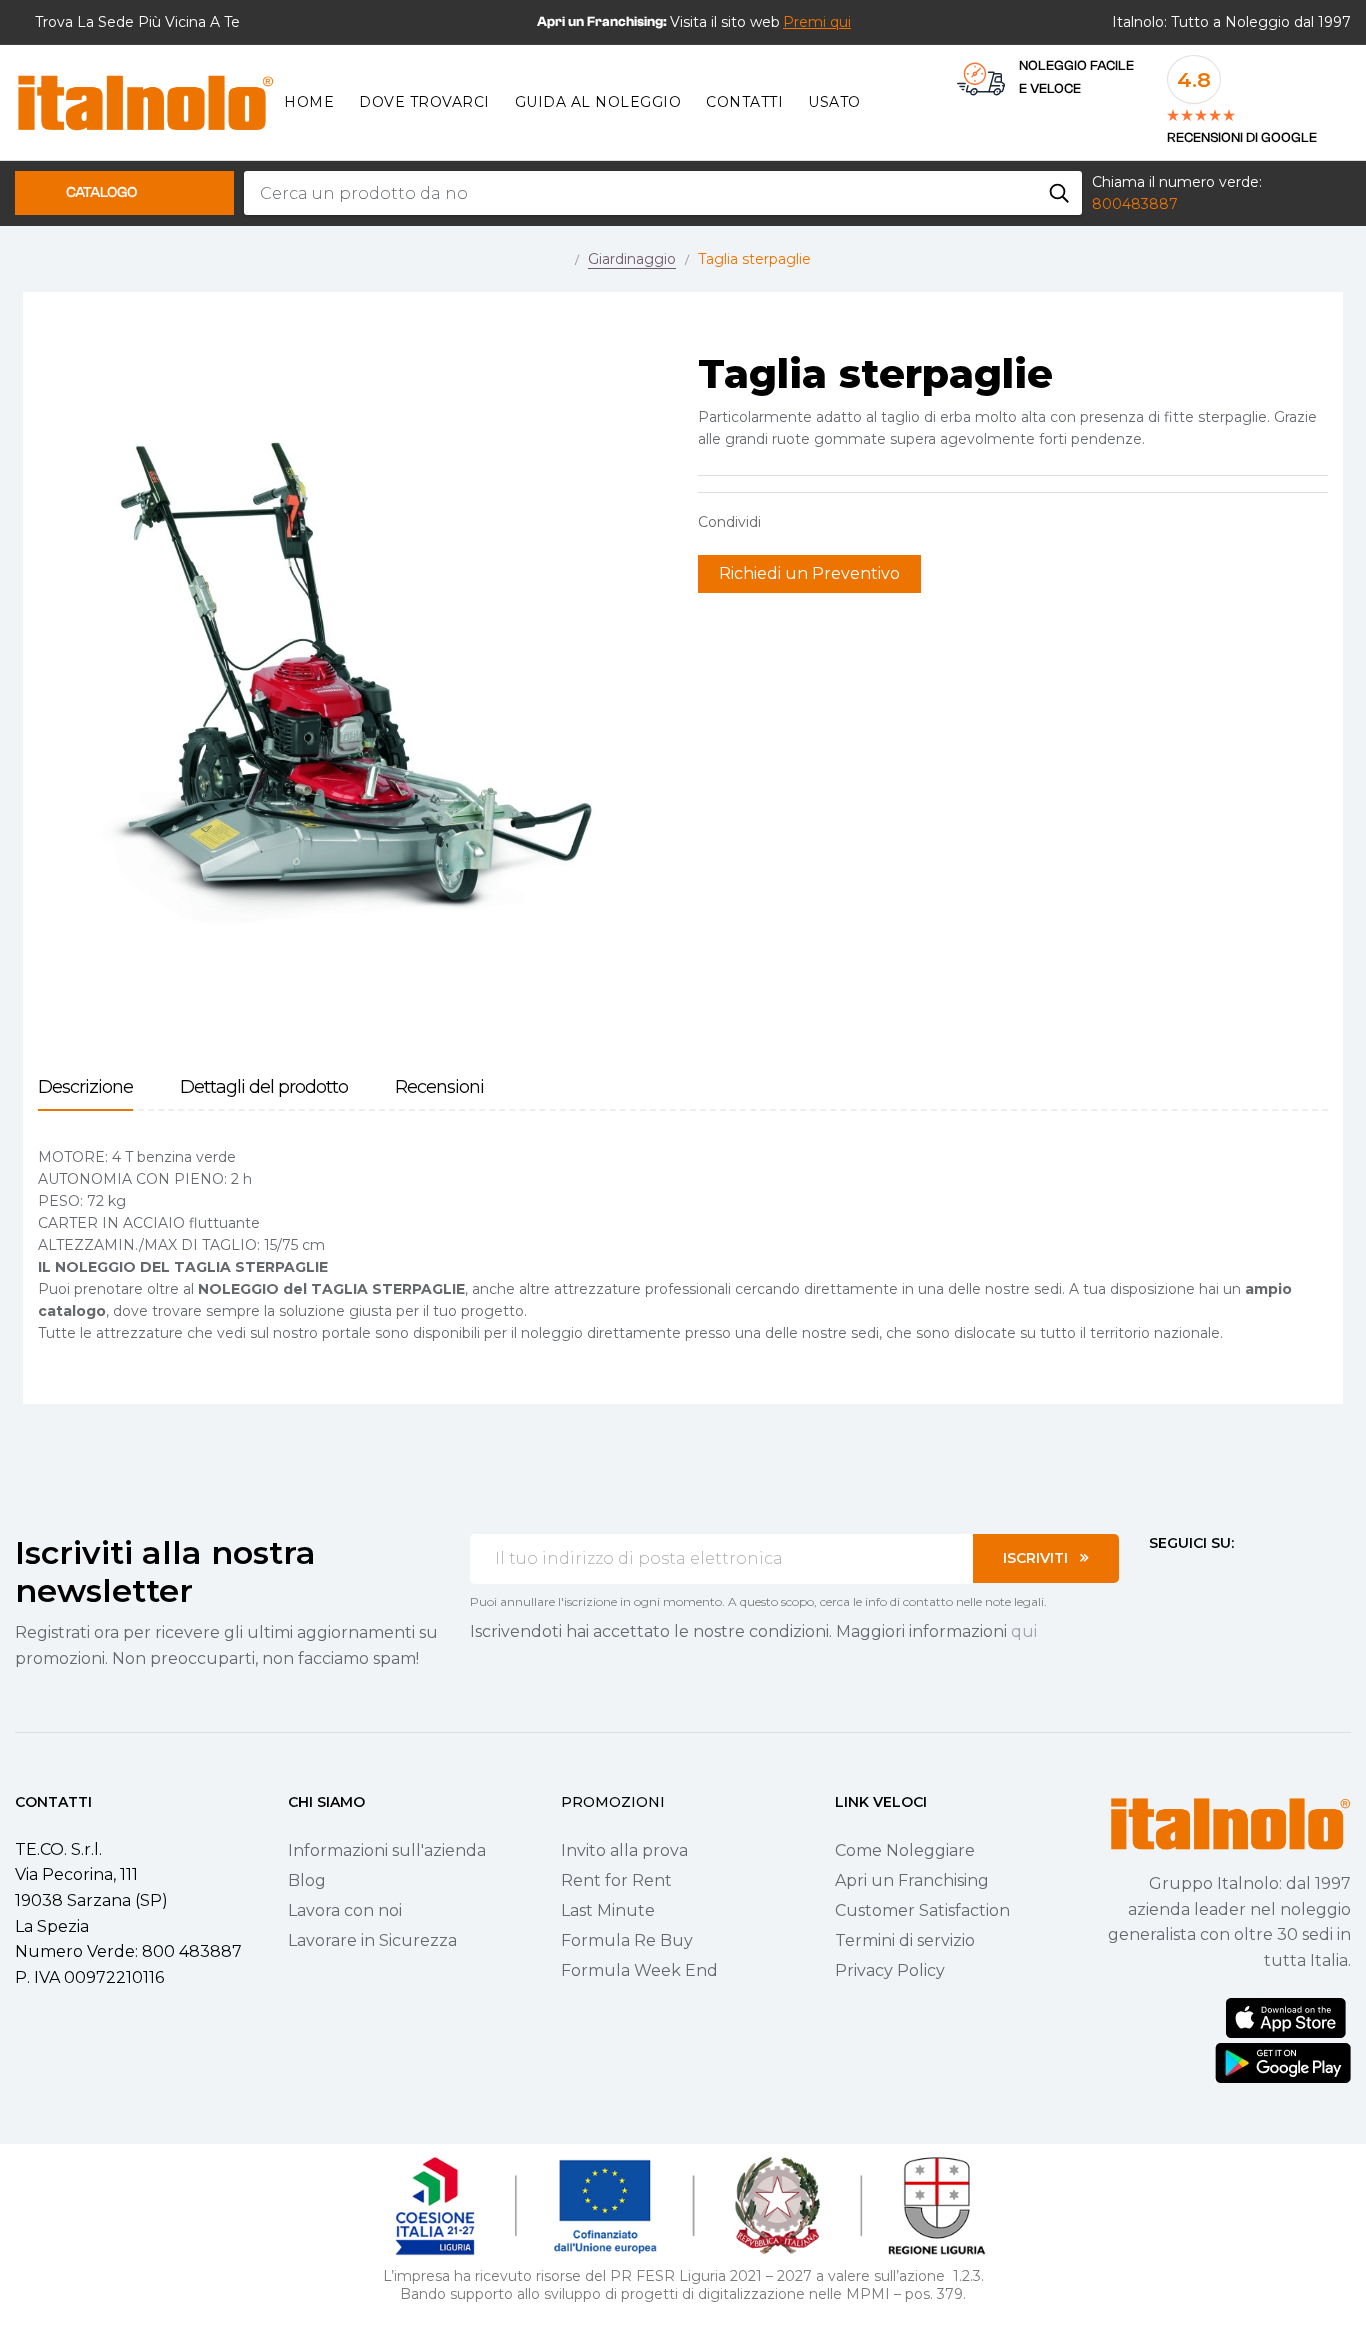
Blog (307, 1880)
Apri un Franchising (912, 1880)
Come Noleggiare (905, 1850)
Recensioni (439, 1087)
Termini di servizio (905, 1940)
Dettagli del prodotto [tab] (264, 1087)
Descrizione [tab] (85, 1087)
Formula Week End (639, 1970)
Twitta (817, 522)
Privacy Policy (890, 1970)
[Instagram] (1193, 1580)
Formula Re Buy (627, 1940)
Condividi (786, 522)
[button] (817, 22)
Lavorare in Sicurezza (372, 1940)
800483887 (1135, 204)
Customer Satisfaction (922, 1910)
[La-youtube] (1229, 1580)
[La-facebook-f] (1157, 1580)
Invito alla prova (624, 1850)
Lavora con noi (345, 1910)
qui (1024, 1631)
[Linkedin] (1265, 1580)
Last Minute (608, 1910)
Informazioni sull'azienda (387, 1850)
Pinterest (848, 522)
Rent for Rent (616, 1880)
